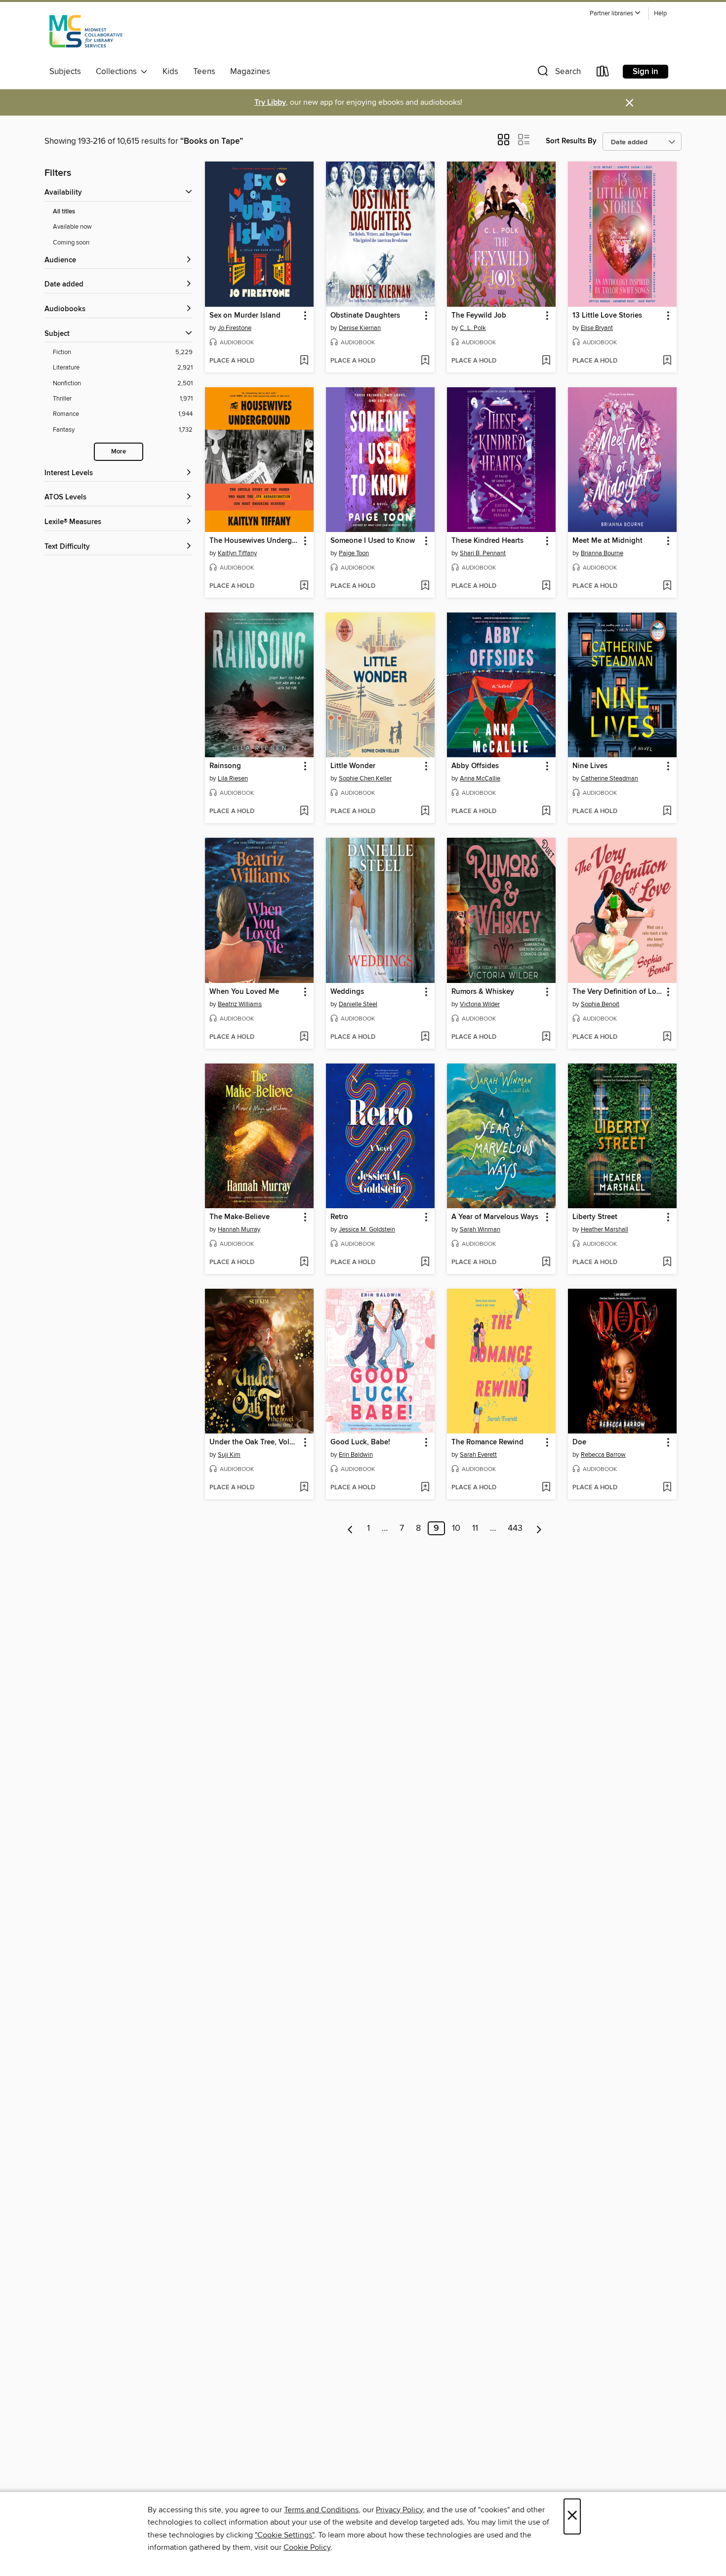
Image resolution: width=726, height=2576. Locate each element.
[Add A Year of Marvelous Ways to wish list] (546, 1263)
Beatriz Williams (240, 1004)
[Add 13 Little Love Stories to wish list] (667, 361)
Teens (204, 72)
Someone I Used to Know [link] (373, 541)
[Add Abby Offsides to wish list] (546, 812)
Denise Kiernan (360, 328)
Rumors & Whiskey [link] (483, 992)
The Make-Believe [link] (240, 1217)
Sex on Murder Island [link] (245, 316)
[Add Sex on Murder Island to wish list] (304, 361)
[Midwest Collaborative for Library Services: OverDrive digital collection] (86, 34)
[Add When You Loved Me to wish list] (304, 1037)
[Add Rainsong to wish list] (304, 812)
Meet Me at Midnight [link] (607, 541)
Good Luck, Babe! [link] (360, 1442)
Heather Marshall (605, 1229)
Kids (170, 72)
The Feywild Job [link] (479, 316)
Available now (72, 227)
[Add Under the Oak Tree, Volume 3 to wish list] (304, 1488)
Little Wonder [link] (353, 766)
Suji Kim (229, 1455)
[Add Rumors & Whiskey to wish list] (546, 1037)
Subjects (65, 72)
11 (475, 1528)
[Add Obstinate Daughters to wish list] (425, 361)
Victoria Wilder (480, 1004)
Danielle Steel (358, 1004)
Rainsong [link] (225, 766)
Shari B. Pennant (483, 553)
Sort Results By (571, 141)
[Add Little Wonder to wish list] (425, 812)
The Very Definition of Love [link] (618, 992)
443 (515, 1528)
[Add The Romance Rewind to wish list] (546, 1488)
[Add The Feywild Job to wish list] (546, 361)
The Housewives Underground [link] (255, 541)
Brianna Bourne (602, 553)
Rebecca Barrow (603, 1455)
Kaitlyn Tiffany (237, 553)
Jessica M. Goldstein (367, 1229)
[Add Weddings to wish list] (425, 1037)
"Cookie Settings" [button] (284, 2535)
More (119, 452)
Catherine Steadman (609, 778)
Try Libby (270, 102)
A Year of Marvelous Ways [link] (495, 1217)
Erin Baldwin (356, 1455)
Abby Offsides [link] (475, 766)
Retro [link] (339, 1217)
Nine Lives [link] (590, 766)
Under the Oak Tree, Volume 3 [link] (255, 1442)
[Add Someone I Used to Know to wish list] (425, 586)
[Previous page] (350, 1528)
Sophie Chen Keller (365, 778)
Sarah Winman (480, 1229)
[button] (615, 14)
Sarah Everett (478, 1455)
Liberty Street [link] (595, 1217)
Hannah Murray (239, 1229)
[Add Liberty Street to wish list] (667, 1263)
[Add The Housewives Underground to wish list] (304, 586)
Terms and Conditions (321, 2510)
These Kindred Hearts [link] (487, 541)
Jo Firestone (235, 328)
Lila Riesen (233, 778)
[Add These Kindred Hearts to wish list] (546, 586)
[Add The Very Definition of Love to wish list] (667, 1037)
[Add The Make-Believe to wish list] (304, 1263)
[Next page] (539, 1528)
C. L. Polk (473, 328)
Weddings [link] (347, 992)
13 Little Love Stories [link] (607, 316)
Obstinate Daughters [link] (365, 316)
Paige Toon (354, 553)
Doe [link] (579, 1442)
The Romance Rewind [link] (487, 1442)
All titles (64, 212)
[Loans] (603, 73)
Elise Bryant (597, 328)
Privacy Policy (399, 2510)
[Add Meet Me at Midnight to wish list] (667, 586)
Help (660, 14)
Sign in (645, 72)
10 (456, 1528)
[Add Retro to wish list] (425, 1263)
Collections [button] (118, 72)
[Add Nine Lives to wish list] (667, 812)
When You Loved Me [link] (244, 992)
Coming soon (71, 243)
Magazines (250, 72)
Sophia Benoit (600, 1004)
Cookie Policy (307, 2547)
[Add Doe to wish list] (667, 1488)
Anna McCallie (480, 778)
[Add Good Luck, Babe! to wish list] (425, 1488)
